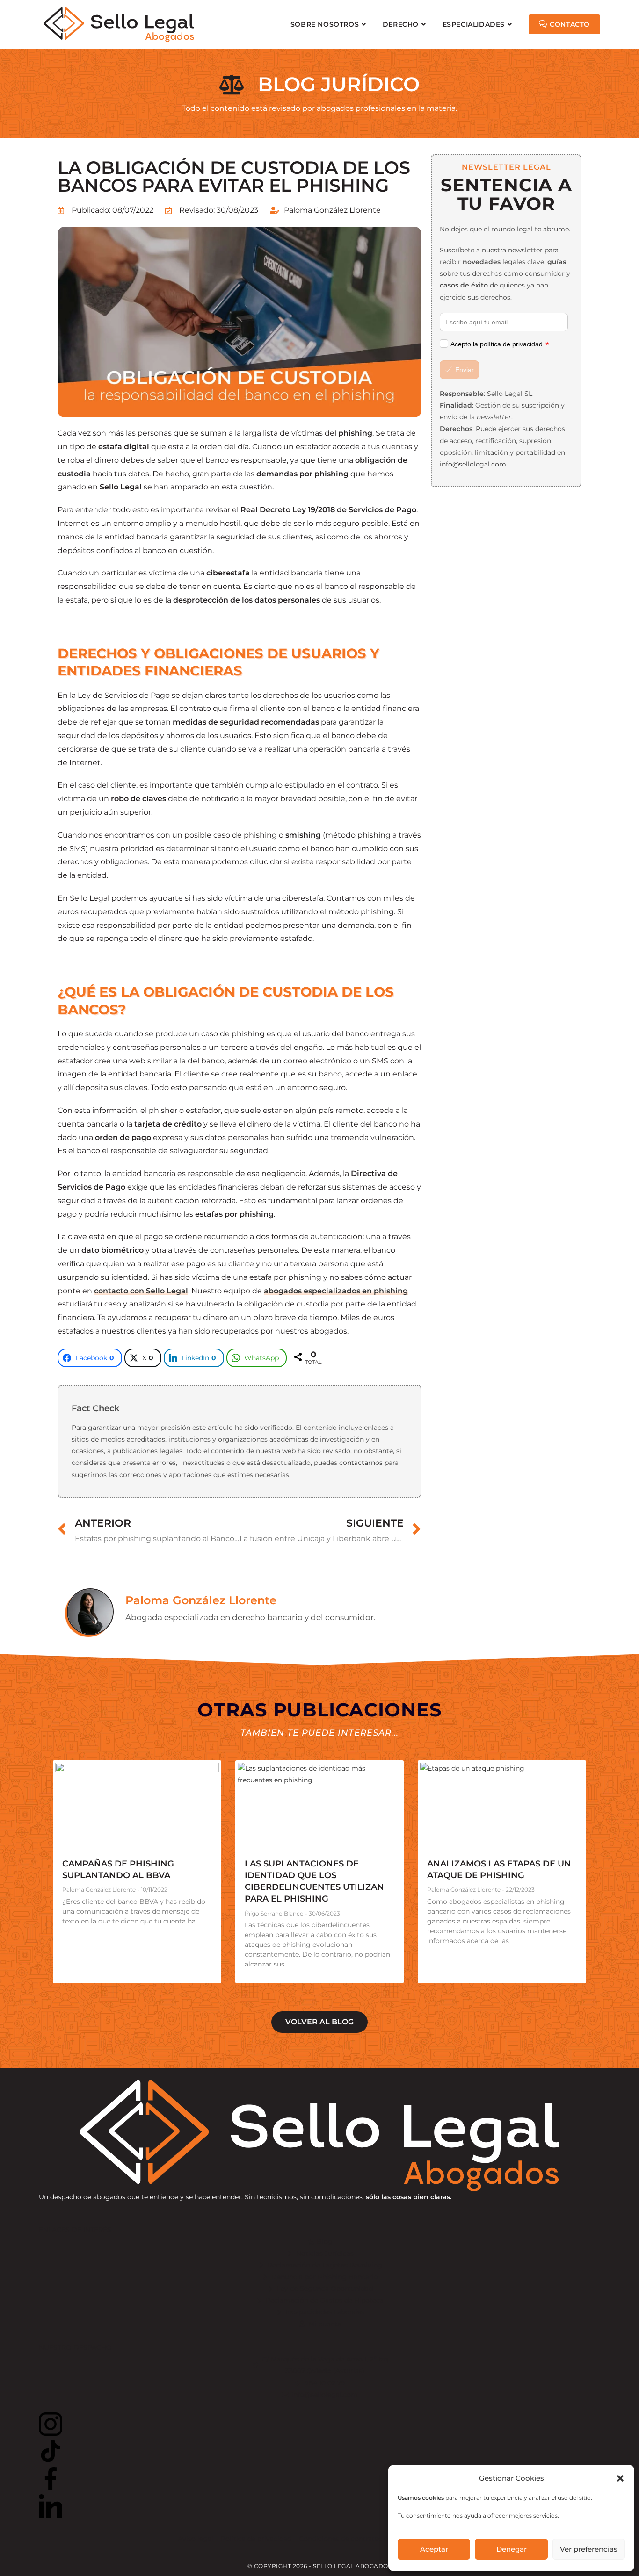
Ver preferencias (589, 2549)
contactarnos (361, 1463)
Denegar (512, 2549)
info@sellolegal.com (473, 464)
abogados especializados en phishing (336, 1291)
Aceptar (434, 2549)
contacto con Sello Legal (141, 1291)
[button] (620, 2478)
